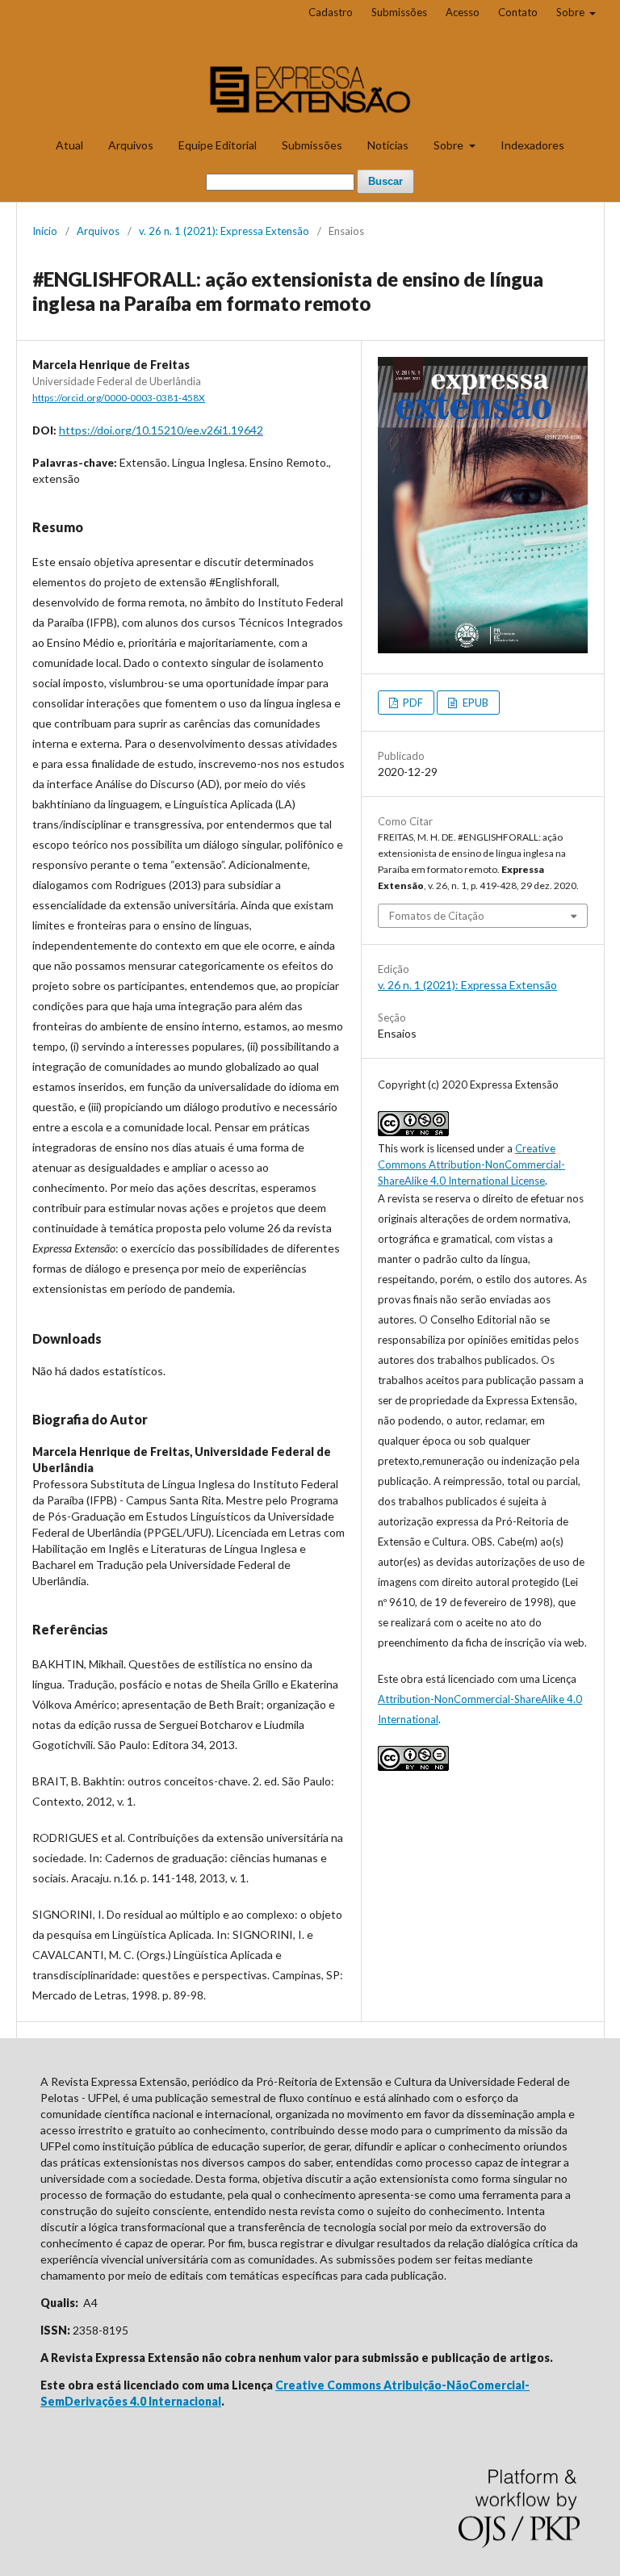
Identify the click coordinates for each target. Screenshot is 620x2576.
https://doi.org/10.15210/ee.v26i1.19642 (161, 430)
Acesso (463, 12)
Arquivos (131, 145)
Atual (69, 145)
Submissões (312, 145)
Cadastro (331, 12)
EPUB (474, 703)
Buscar (385, 181)
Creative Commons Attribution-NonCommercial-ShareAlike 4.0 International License (471, 1164)
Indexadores (532, 145)
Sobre (450, 145)
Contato (518, 12)
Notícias (388, 145)
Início (45, 231)
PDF (412, 703)
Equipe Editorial (218, 145)
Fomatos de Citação (437, 916)
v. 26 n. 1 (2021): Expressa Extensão (224, 231)
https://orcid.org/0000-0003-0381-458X (119, 398)
